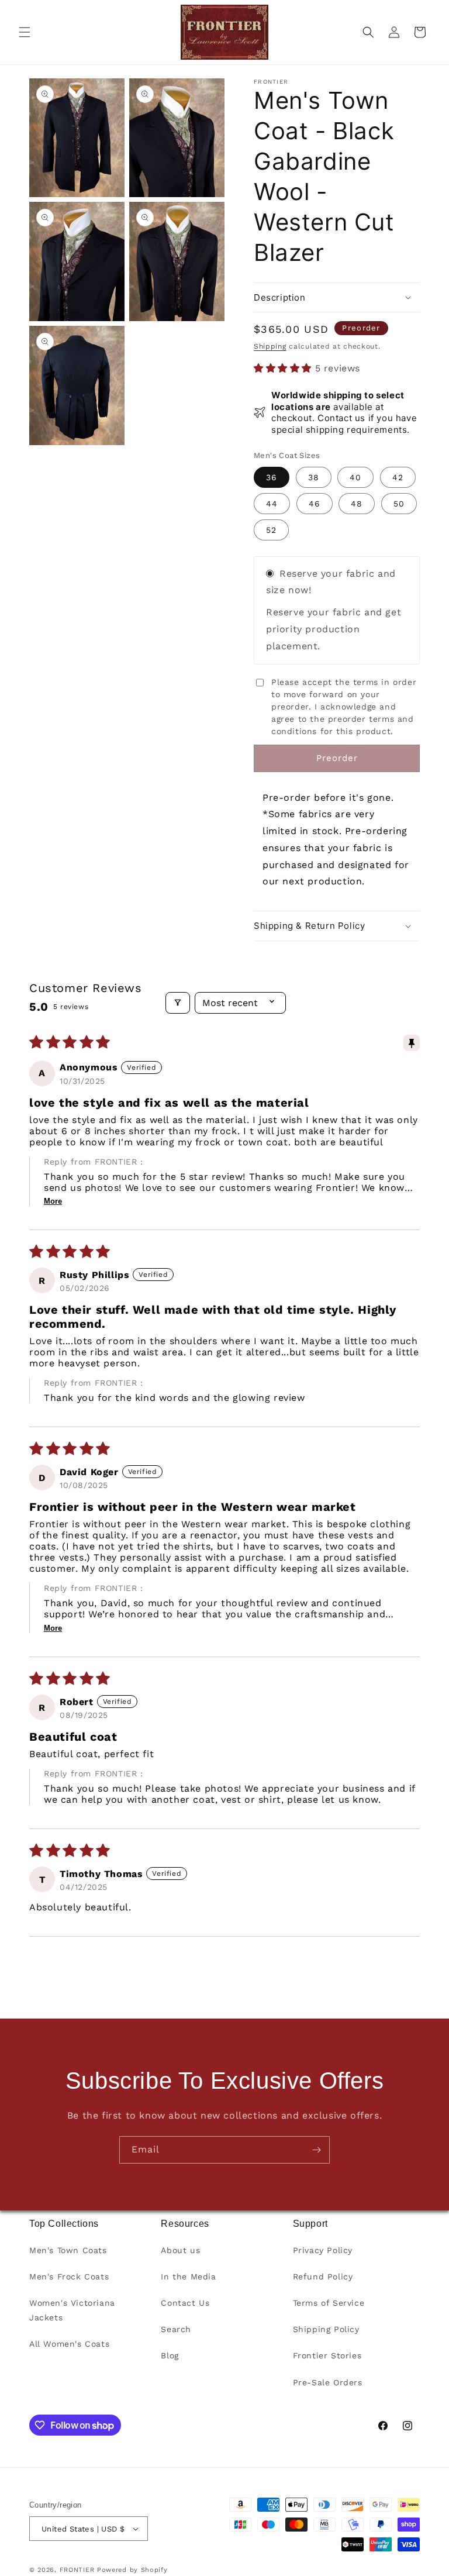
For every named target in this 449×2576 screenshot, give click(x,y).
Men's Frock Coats (69, 2277)
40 (355, 477)
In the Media (188, 2277)
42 (398, 477)
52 (271, 530)
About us (180, 2250)
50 (399, 504)
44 (272, 504)
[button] (25, 32)
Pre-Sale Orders (328, 2382)
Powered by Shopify (132, 2570)
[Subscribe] (316, 2150)
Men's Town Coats (68, 2250)
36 (272, 477)
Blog (170, 2355)
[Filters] (178, 1003)
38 (314, 477)
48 (357, 504)
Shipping (270, 346)
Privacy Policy (323, 2250)
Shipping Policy (326, 2329)
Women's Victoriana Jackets (72, 2310)
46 (315, 504)
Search (176, 2329)
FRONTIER (78, 2570)
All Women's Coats (69, 2344)
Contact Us (185, 2303)
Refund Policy (323, 2277)
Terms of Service (329, 2303)
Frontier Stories (327, 2355)
